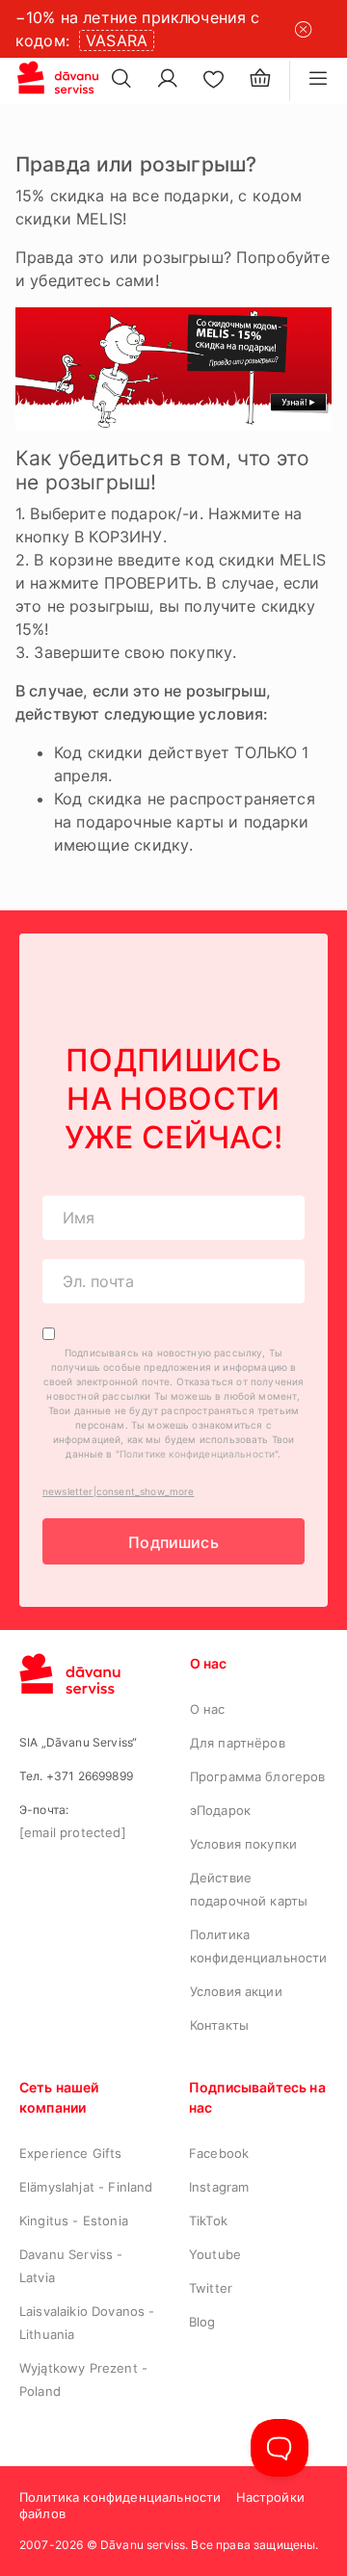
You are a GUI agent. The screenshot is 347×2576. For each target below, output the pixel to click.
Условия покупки (243, 1844)
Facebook (219, 2153)
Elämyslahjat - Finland (86, 2187)
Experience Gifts (71, 2153)
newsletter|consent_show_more (118, 1491)
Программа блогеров (258, 1776)
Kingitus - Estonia (74, 2221)
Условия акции (236, 1991)
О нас (208, 1709)
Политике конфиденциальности (197, 1454)
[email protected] (73, 1832)
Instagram (219, 2187)
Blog (202, 2322)
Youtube (215, 2254)
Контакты (219, 2025)
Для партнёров (238, 1743)
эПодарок (220, 1810)
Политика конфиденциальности (120, 2497)
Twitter (211, 2288)
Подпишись (173, 1542)
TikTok (208, 2221)
